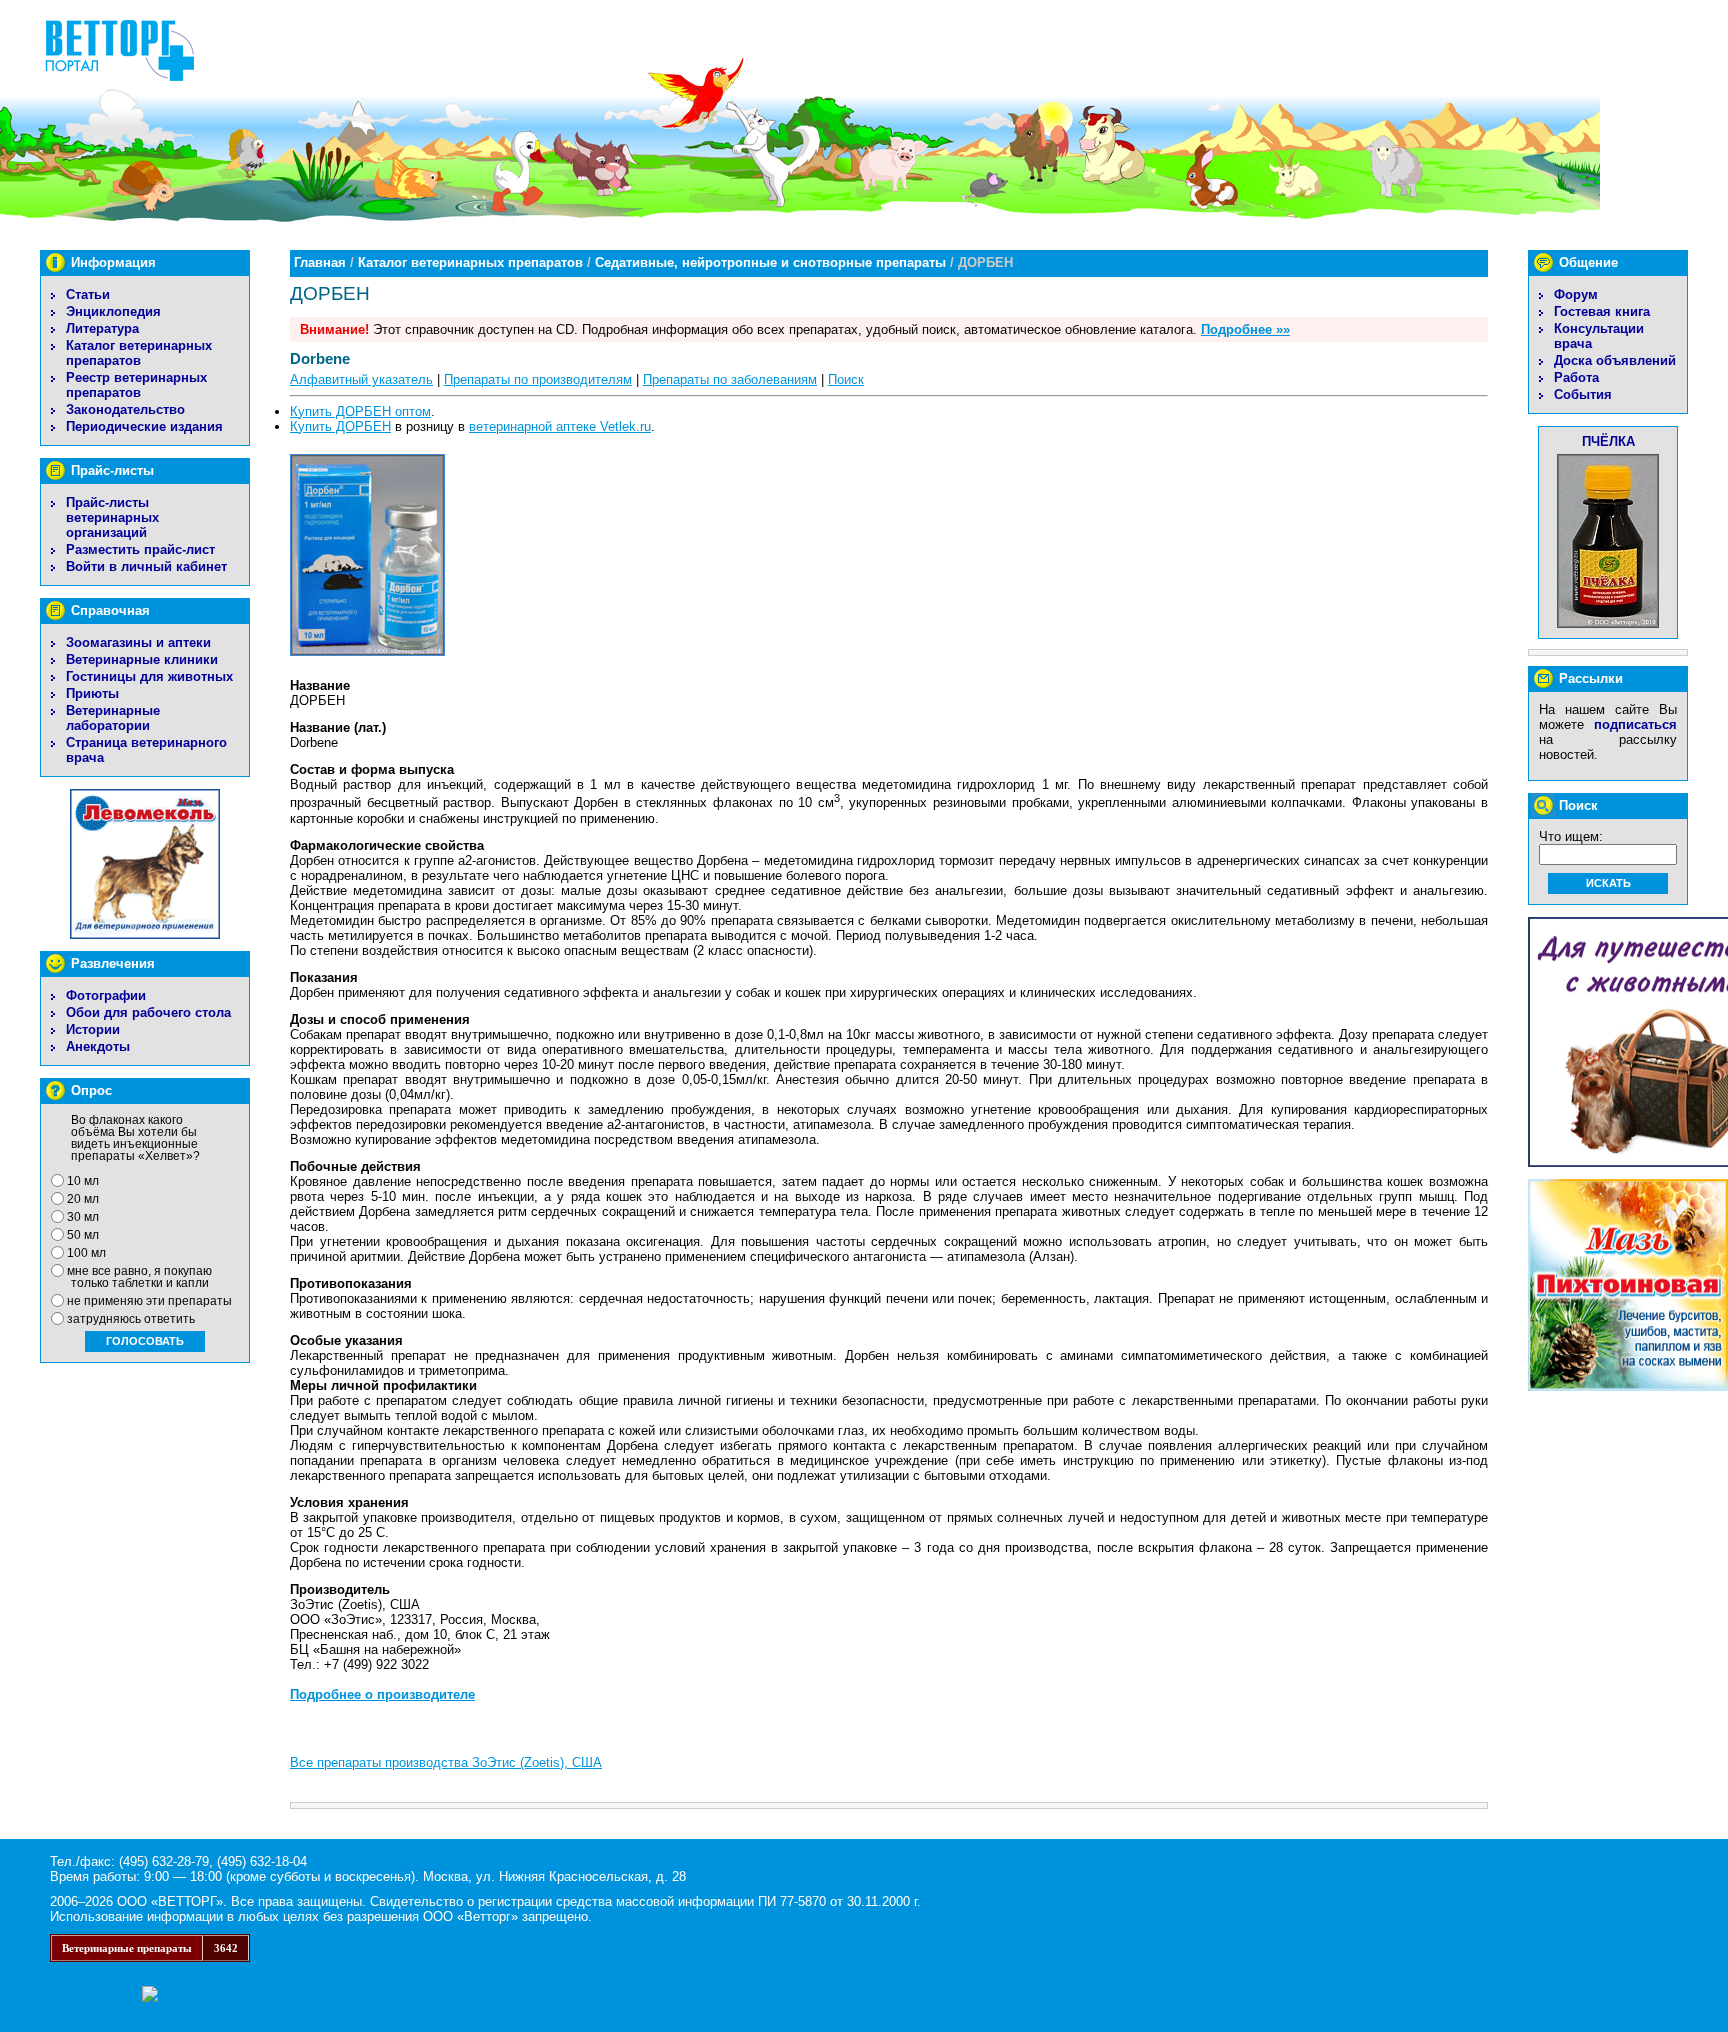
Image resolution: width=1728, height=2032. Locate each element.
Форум (1576, 294)
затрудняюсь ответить (131, 1319)
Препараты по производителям (538, 379)
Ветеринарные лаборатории (113, 718)
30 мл (83, 1217)
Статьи (88, 294)
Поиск (846, 379)
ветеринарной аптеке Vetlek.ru (560, 426)
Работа (1576, 377)
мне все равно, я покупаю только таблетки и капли (139, 1277)
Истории (93, 1029)
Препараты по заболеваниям (730, 379)
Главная (320, 262)
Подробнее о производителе (382, 1694)
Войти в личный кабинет (146, 566)
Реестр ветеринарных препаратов (136, 385)
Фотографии (106, 995)
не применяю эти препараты (149, 1301)
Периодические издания (144, 426)
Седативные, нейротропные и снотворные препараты (770, 262)
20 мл (83, 1199)
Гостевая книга (1602, 311)
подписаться (1635, 724)
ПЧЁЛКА (1608, 441)
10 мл (83, 1181)
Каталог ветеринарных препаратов (139, 353)
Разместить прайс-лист (140, 549)
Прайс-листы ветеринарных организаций (112, 517)
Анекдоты (98, 1046)
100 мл (86, 1253)
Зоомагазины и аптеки (138, 642)
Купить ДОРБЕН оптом (360, 411)
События (1583, 394)
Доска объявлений (1615, 360)
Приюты (92, 693)
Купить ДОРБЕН (340, 426)
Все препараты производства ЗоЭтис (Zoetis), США (446, 1762)
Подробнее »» (1245, 329)
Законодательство (125, 409)
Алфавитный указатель (361, 379)
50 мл (83, 1235)
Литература (102, 328)
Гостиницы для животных (149, 676)
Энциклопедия (113, 311)
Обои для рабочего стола (148, 1012)
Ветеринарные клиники (142, 659)
